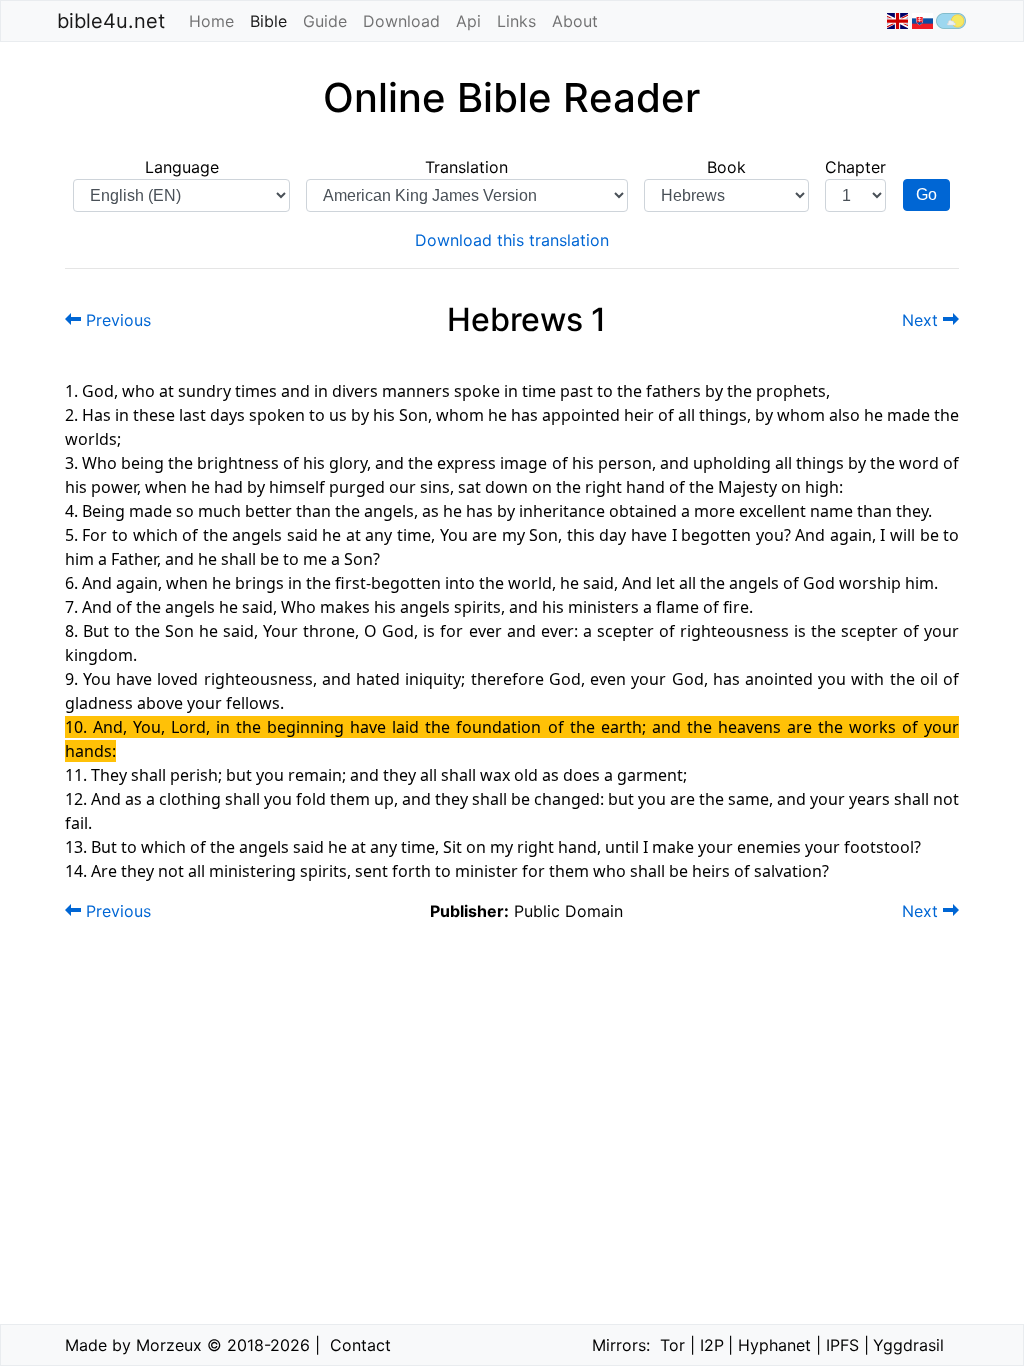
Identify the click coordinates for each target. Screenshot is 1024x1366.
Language (182, 167)
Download (401, 21)
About (575, 21)
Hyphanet (774, 1345)
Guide (325, 21)
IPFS (842, 1345)
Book (726, 167)
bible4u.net (111, 21)
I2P (712, 1345)
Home (211, 21)
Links (516, 21)
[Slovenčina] (921, 21)
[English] (897, 21)
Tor (672, 1345)
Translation (466, 167)
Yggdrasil (908, 1345)
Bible (272, 21)
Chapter (855, 167)
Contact (360, 1345)
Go (926, 194)
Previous (116, 320)
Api (468, 21)
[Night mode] (951, 21)
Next (922, 320)
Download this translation (512, 240)
